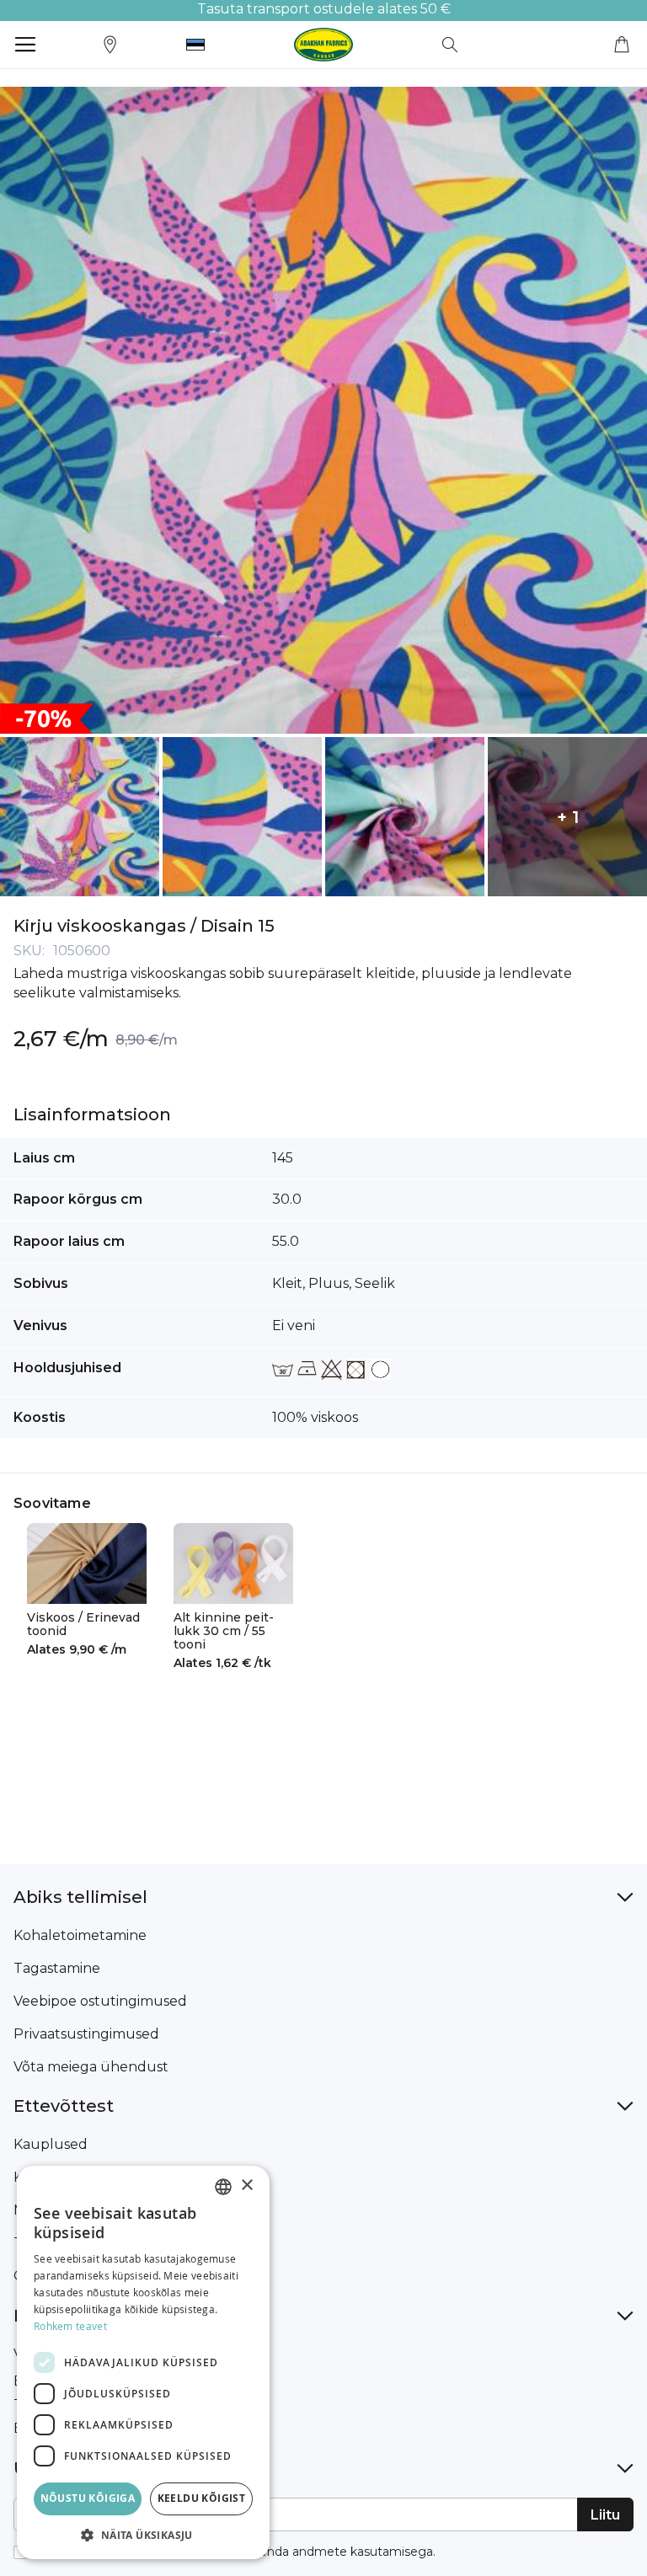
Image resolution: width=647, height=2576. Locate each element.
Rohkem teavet (70, 2326)
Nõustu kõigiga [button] (88, 2498)
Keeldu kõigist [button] (202, 2498)
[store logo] (323, 45)
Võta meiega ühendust (91, 2067)
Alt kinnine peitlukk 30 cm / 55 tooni (224, 1631)
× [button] (246, 2186)
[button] (195, 45)
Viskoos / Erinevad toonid (83, 1624)
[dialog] (143, 2362)
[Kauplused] (110, 43)
